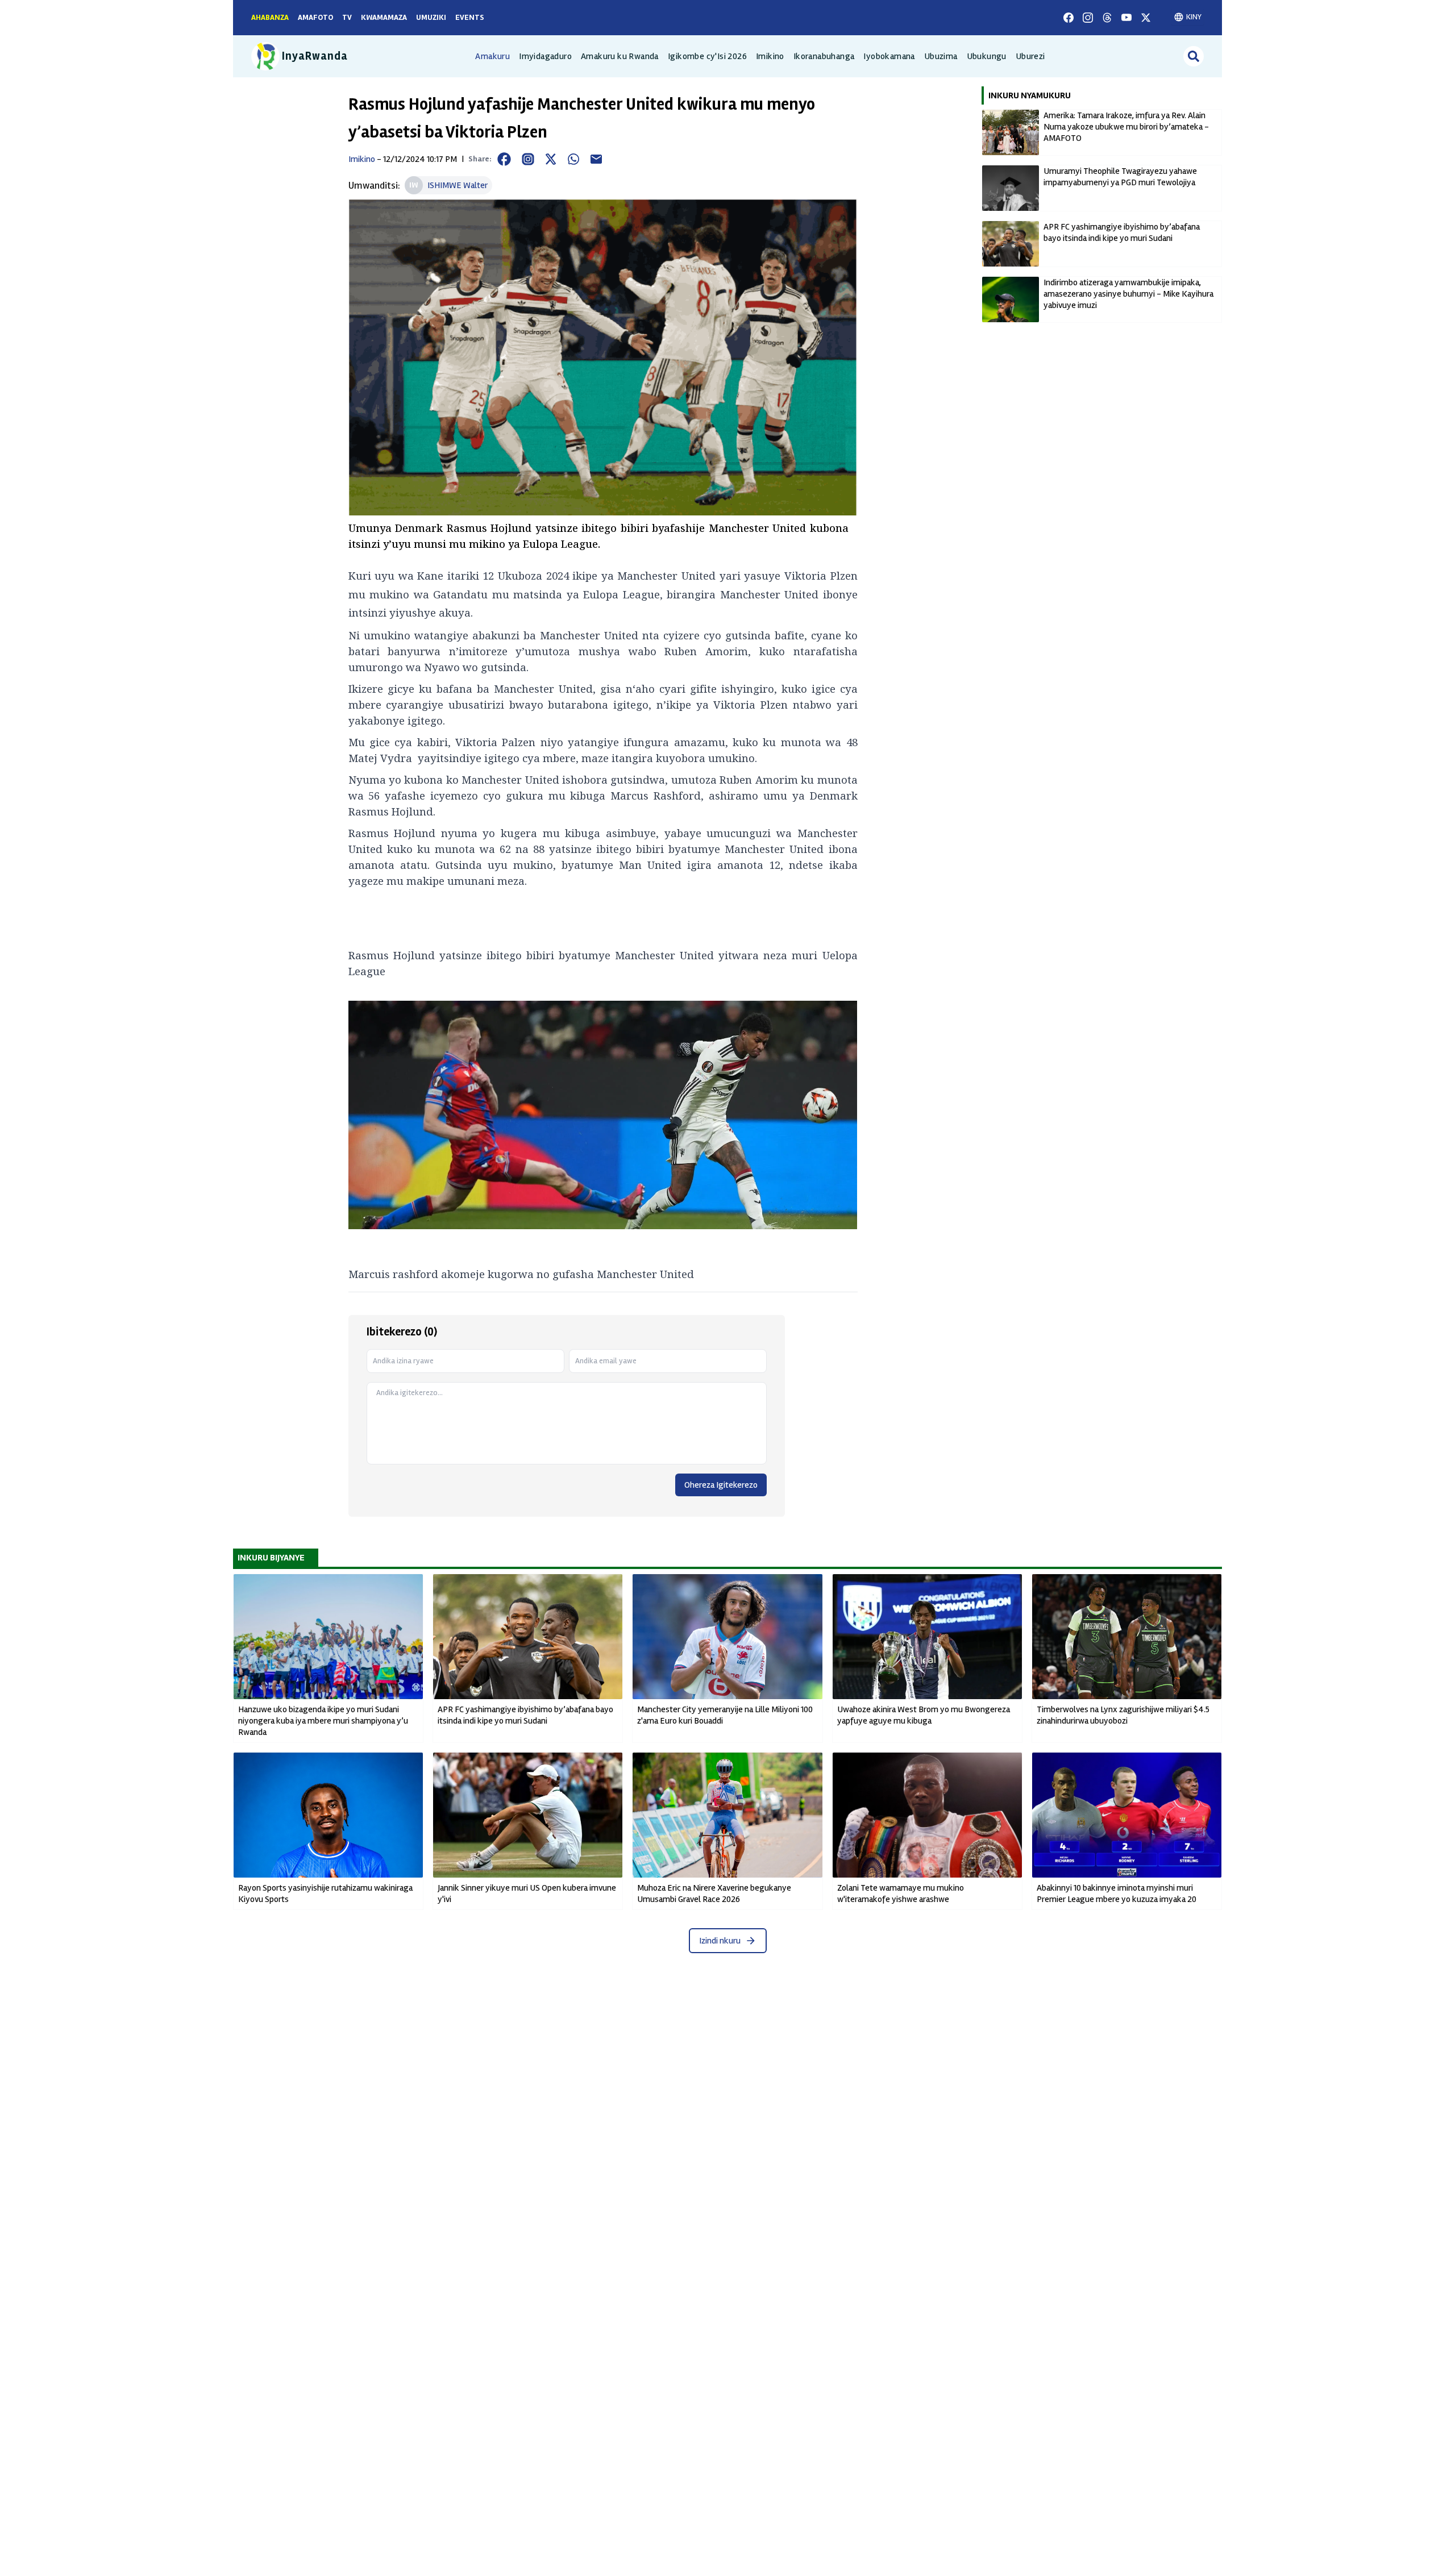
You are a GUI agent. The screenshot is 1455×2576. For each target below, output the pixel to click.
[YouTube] (1126, 18)
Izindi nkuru (720, 1941)
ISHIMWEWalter (458, 185)
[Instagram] (1088, 18)
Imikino (770, 56)
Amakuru (492, 56)
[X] (1146, 18)
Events (470, 17)
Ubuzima (941, 56)
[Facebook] (1069, 18)
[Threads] (1107, 18)
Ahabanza (270, 17)
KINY (1194, 17)
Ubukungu (987, 56)
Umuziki (431, 17)
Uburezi (1030, 56)
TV (347, 17)
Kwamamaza (384, 17)
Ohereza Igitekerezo (721, 1485)
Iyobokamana (889, 56)
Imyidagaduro (545, 56)
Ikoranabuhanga (824, 56)
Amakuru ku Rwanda (620, 56)
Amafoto (315, 17)
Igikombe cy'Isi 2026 (707, 56)
